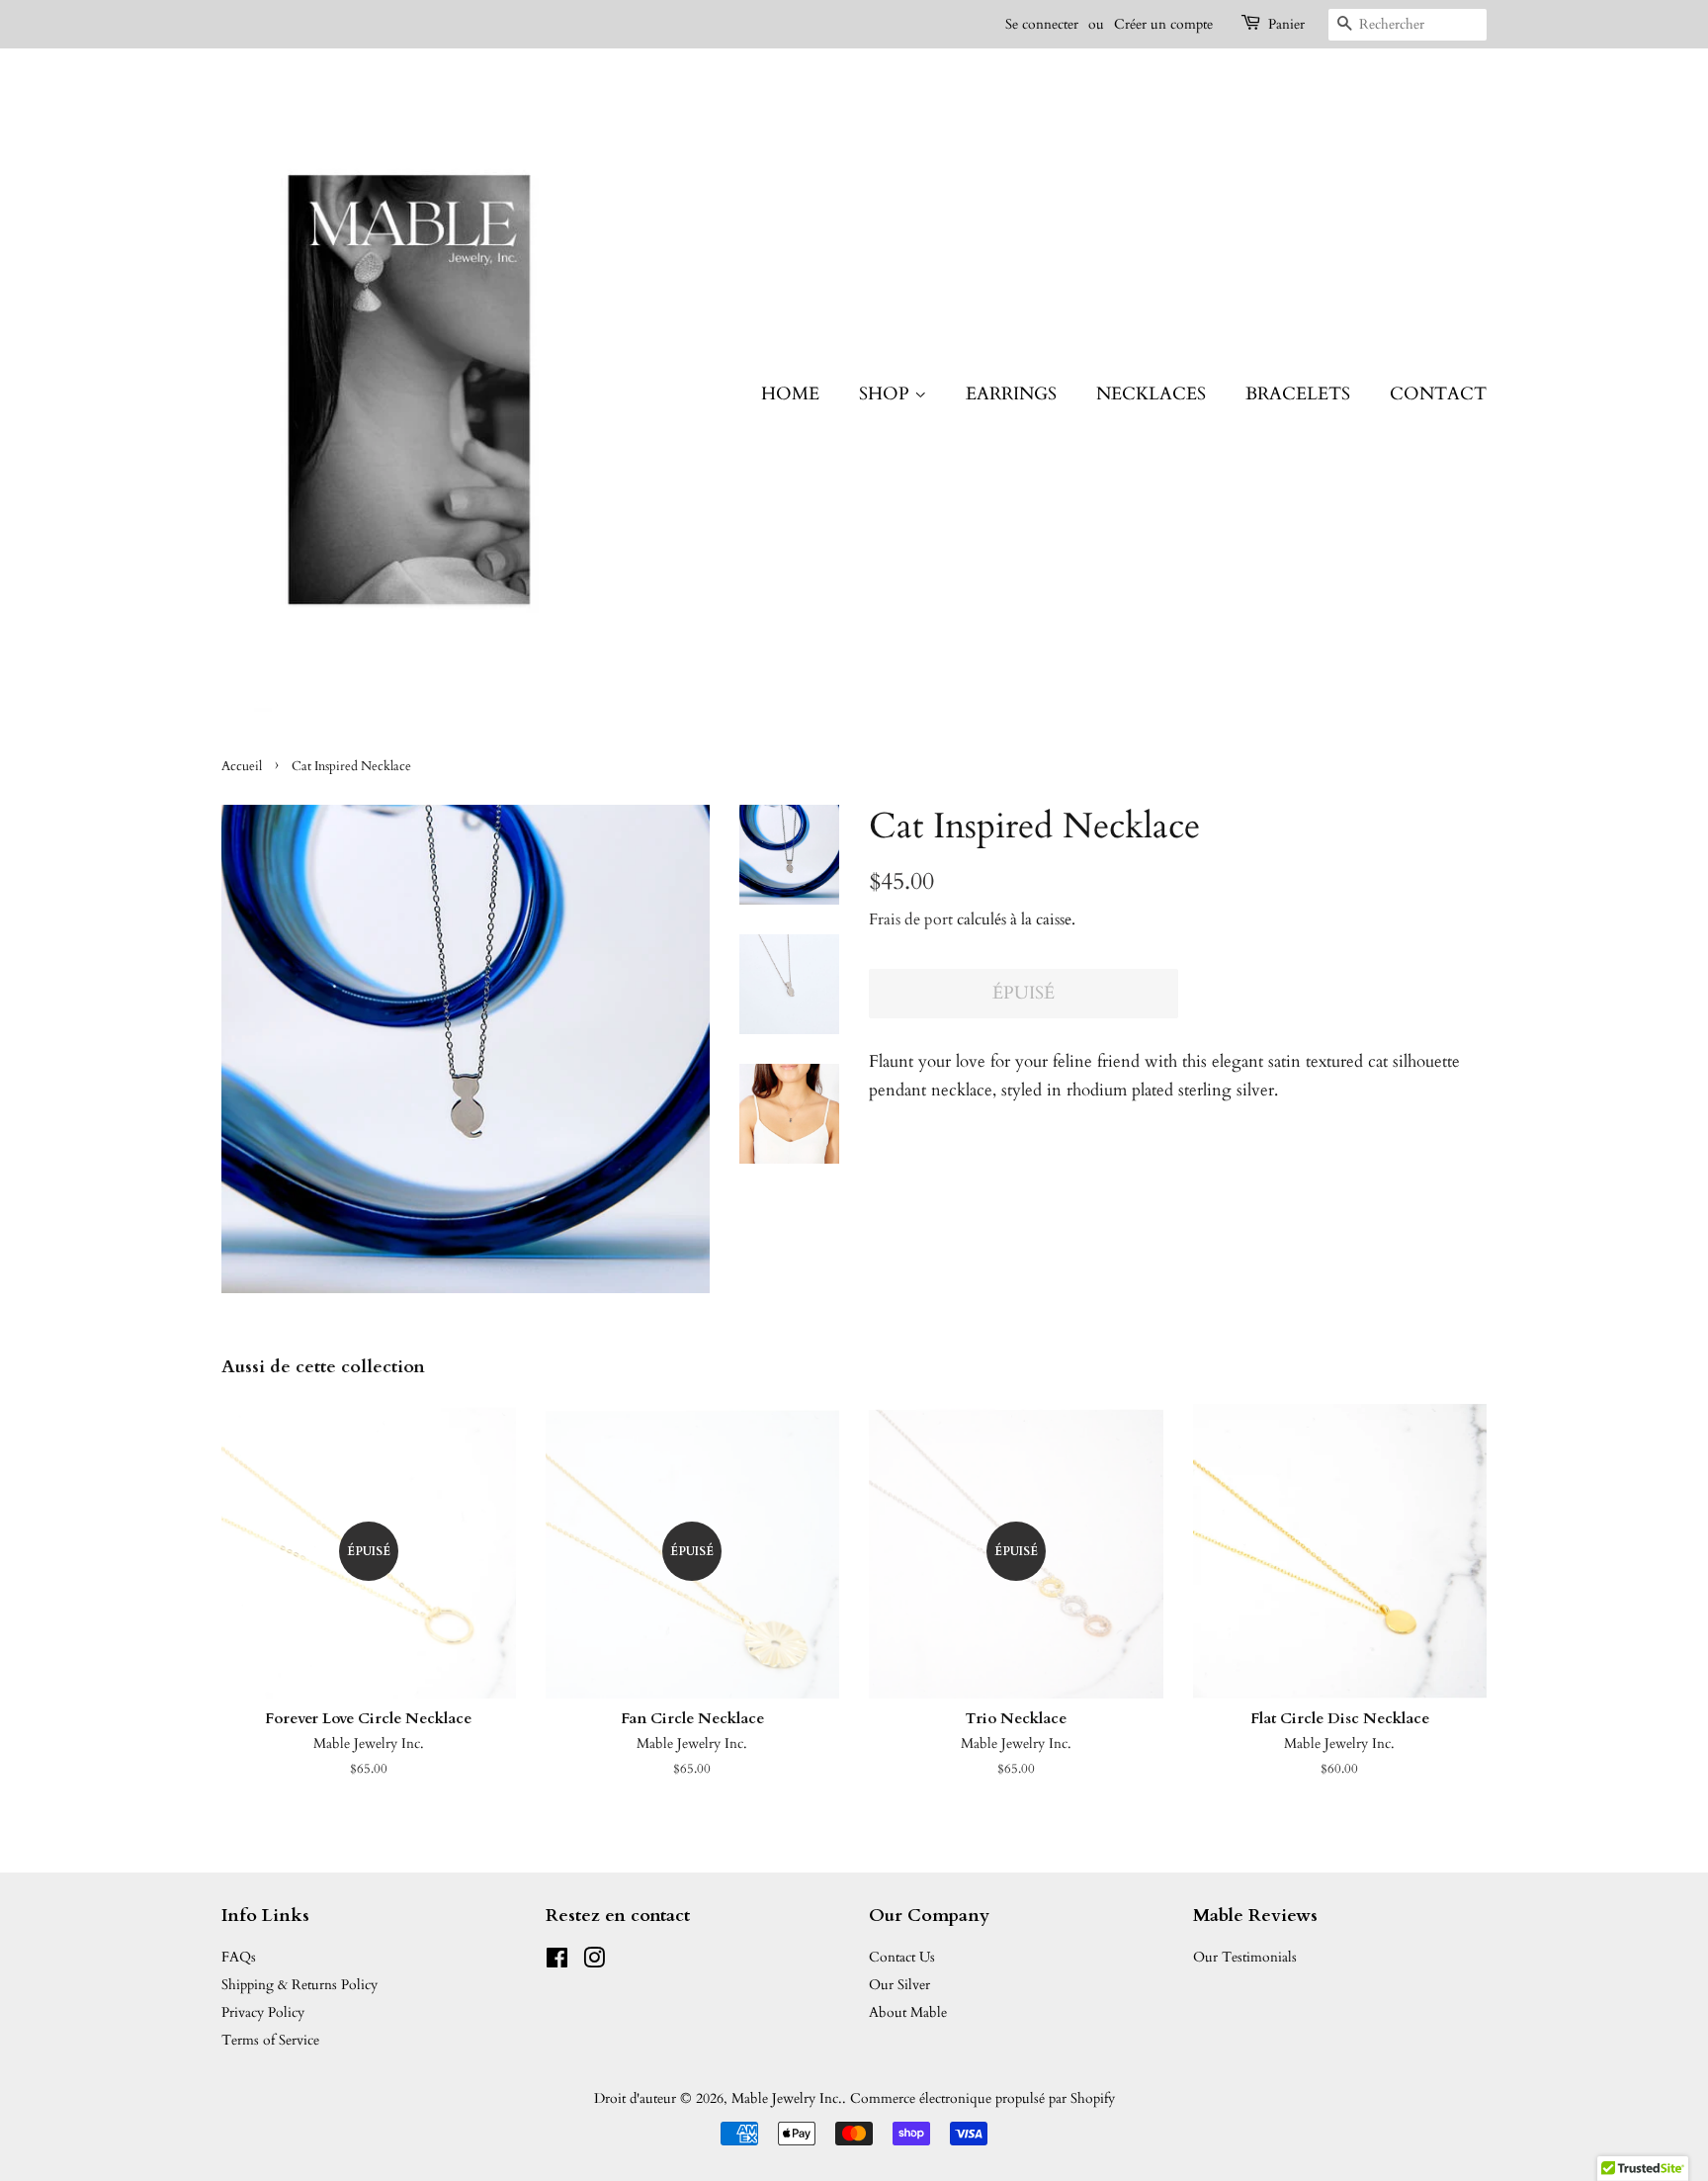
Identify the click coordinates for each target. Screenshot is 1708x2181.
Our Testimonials (1245, 1957)
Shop (887, 394)
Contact (1438, 394)
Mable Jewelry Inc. (787, 2098)
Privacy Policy (263, 2012)
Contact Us (902, 1957)
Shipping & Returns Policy (299, 1985)
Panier (1286, 24)
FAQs (239, 1957)
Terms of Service (270, 2040)
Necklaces (1151, 394)
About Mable (908, 2012)
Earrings (1011, 394)
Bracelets (1298, 394)
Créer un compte (1163, 24)
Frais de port (911, 919)
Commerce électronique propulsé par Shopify (982, 2098)
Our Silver (899, 1985)
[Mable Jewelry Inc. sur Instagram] (594, 1962)
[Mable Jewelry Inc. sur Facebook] (557, 1962)
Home (790, 394)
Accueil (242, 766)
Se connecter (1042, 24)
